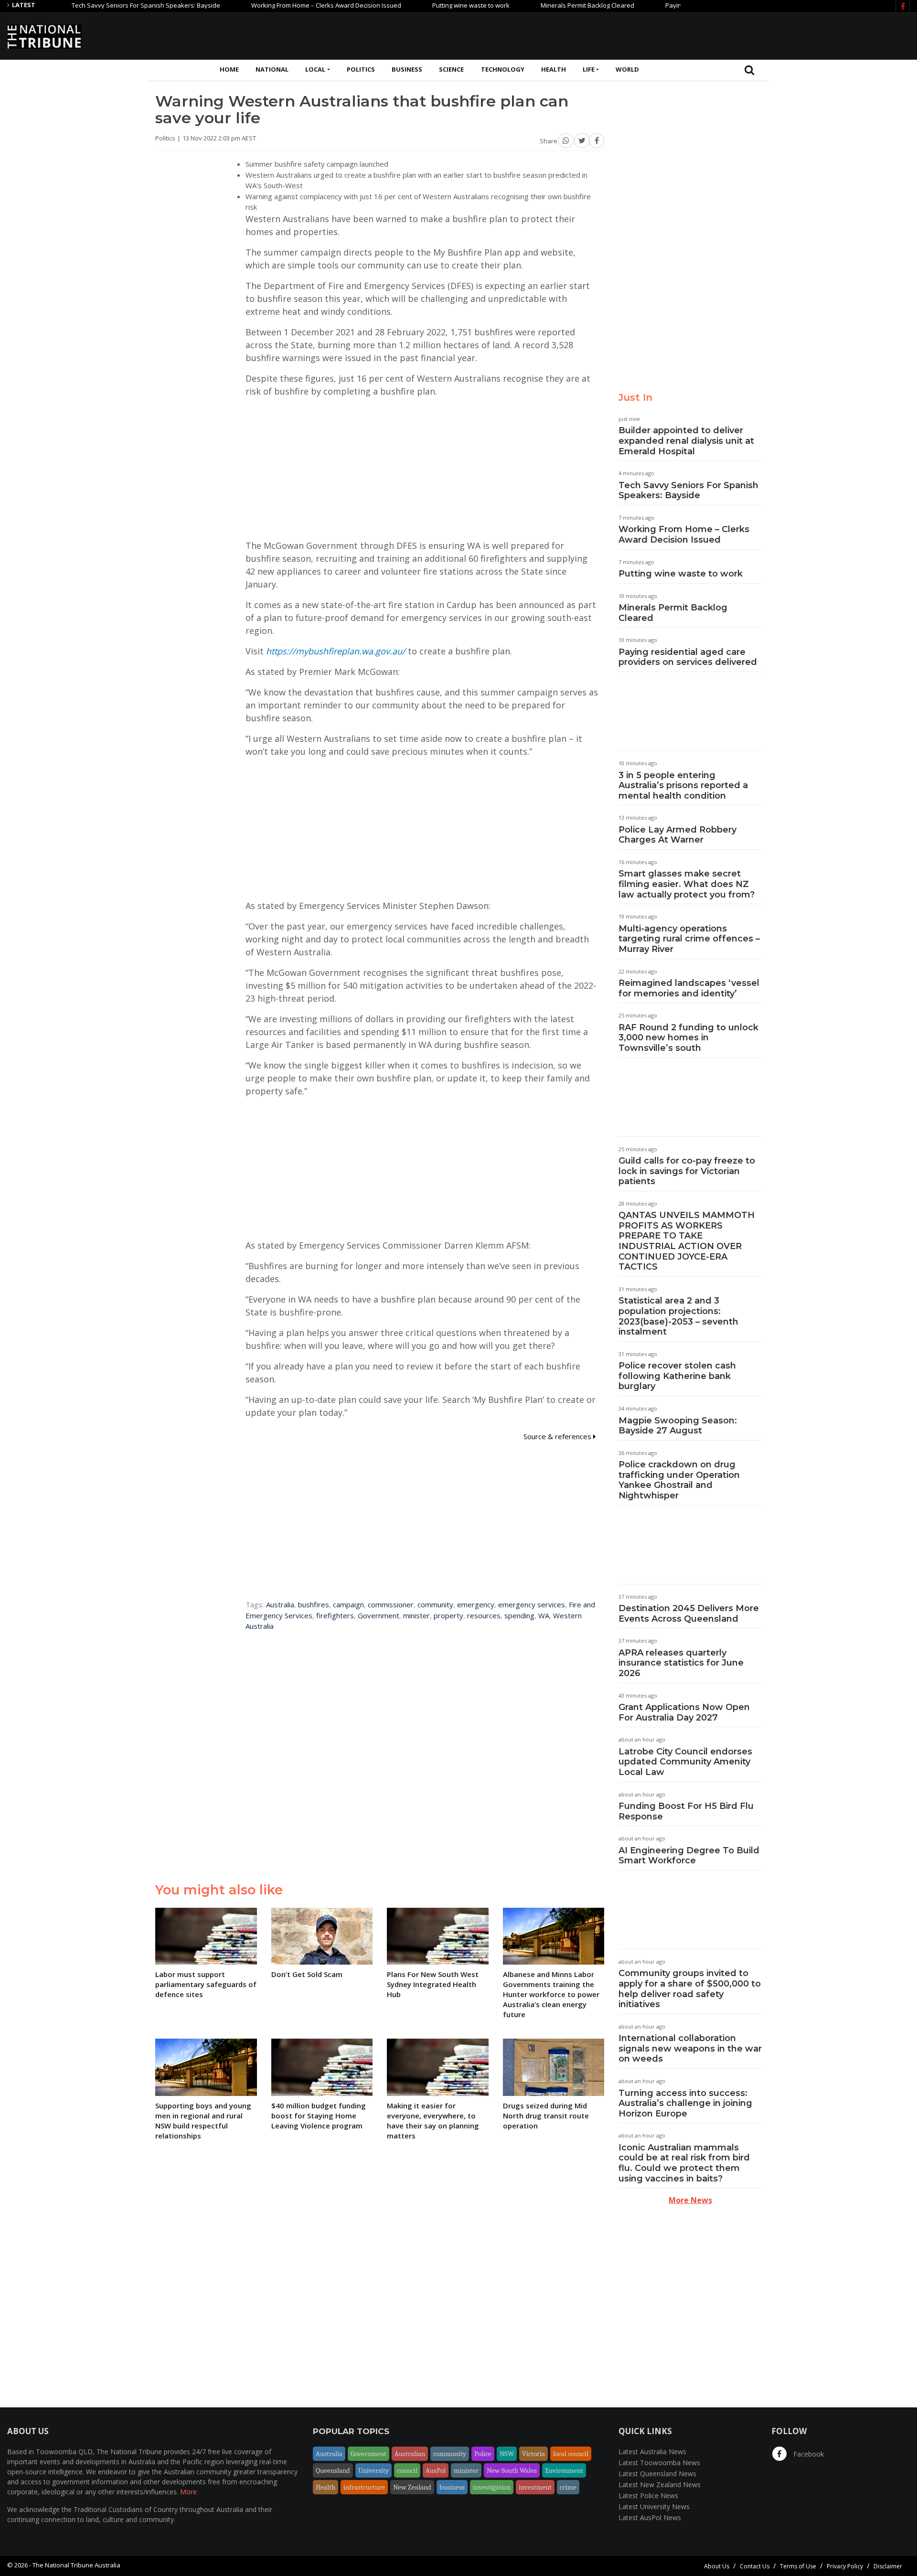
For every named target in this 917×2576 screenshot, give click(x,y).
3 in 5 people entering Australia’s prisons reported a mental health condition (683, 786)
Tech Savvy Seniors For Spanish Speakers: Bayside (93, 5)
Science (451, 69)
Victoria (533, 2454)
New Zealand (412, 2487)
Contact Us (755, 2566)
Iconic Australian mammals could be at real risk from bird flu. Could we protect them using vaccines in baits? (684, 2163)
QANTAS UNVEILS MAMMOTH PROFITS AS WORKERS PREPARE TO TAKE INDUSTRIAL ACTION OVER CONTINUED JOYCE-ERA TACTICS (687, 1241)
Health (554, 69)
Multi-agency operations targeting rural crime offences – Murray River (689, 939)
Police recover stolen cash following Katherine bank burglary (677, 1376)
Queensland (333, 2470)
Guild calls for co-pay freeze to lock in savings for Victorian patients (687, 1171)
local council (571, 2454)
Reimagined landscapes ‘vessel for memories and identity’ (689, 988)
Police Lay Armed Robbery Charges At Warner (677, 835)
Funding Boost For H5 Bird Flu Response (686, 1811)
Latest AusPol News (650, 2517)
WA (544, 1615)
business (452, 2487)
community (435, 1604)
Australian (410, 2454)
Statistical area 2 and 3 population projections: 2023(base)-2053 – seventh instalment (678, 1316)
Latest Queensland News (657, 2474)
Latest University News (654, 2507)
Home (229, 69)
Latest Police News (648, 2496)
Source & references (558, 1436)
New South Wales (512, 2470)
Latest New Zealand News (660, 2485)
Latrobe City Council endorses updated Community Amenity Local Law (685, 1762)
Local (315, 69)
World (627, 69)
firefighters (335, 1615)
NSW (507, 2454)
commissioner (391, 1604)
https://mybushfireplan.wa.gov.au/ (336, 651)
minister (416, 1615)
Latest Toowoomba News (659, 2463)
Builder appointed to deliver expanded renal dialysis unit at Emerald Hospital (686, 441)
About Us (717, 2566)
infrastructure (364, 2487)
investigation (492, 2487)
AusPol (436, 2470)
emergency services (532, 1604)
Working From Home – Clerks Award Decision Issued (273, 5)
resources (484, 1615)
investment (535, 2487)
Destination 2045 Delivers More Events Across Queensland (689, 1614)
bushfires (314, 1604)
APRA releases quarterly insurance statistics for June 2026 (681, 1663)
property (448, 1615)
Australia (280, 1604)
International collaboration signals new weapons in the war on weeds (690, 2048)
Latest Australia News (652, 2452)
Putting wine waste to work (418, 5)
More (188, 2492)
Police (483, 2454)
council (407, 2470)
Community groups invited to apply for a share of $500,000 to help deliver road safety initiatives (690, 1989)
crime (568, 2487)
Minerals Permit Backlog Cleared (534, 5)
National (272, 69)
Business (407, 69)
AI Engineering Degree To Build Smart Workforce (689, 1856)
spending (519, 1615)
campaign (348, 1604)
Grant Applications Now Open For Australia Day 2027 (684, 1712)
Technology (503, 69)
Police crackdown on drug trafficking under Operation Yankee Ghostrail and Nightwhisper (679, 1480)
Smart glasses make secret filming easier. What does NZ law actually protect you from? (687, 884)
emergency (476, 1604)
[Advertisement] (736, 35)
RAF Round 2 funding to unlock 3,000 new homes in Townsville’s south (688, 1038)
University (373, 2470)
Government (379, 1615)
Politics (361, 69)
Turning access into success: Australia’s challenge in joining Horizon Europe (685, 2103)
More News (690, 2200)
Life (589, 69)
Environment (564, 2470)
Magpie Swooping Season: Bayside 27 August (678, 1426)
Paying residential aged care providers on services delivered (688, 657)
